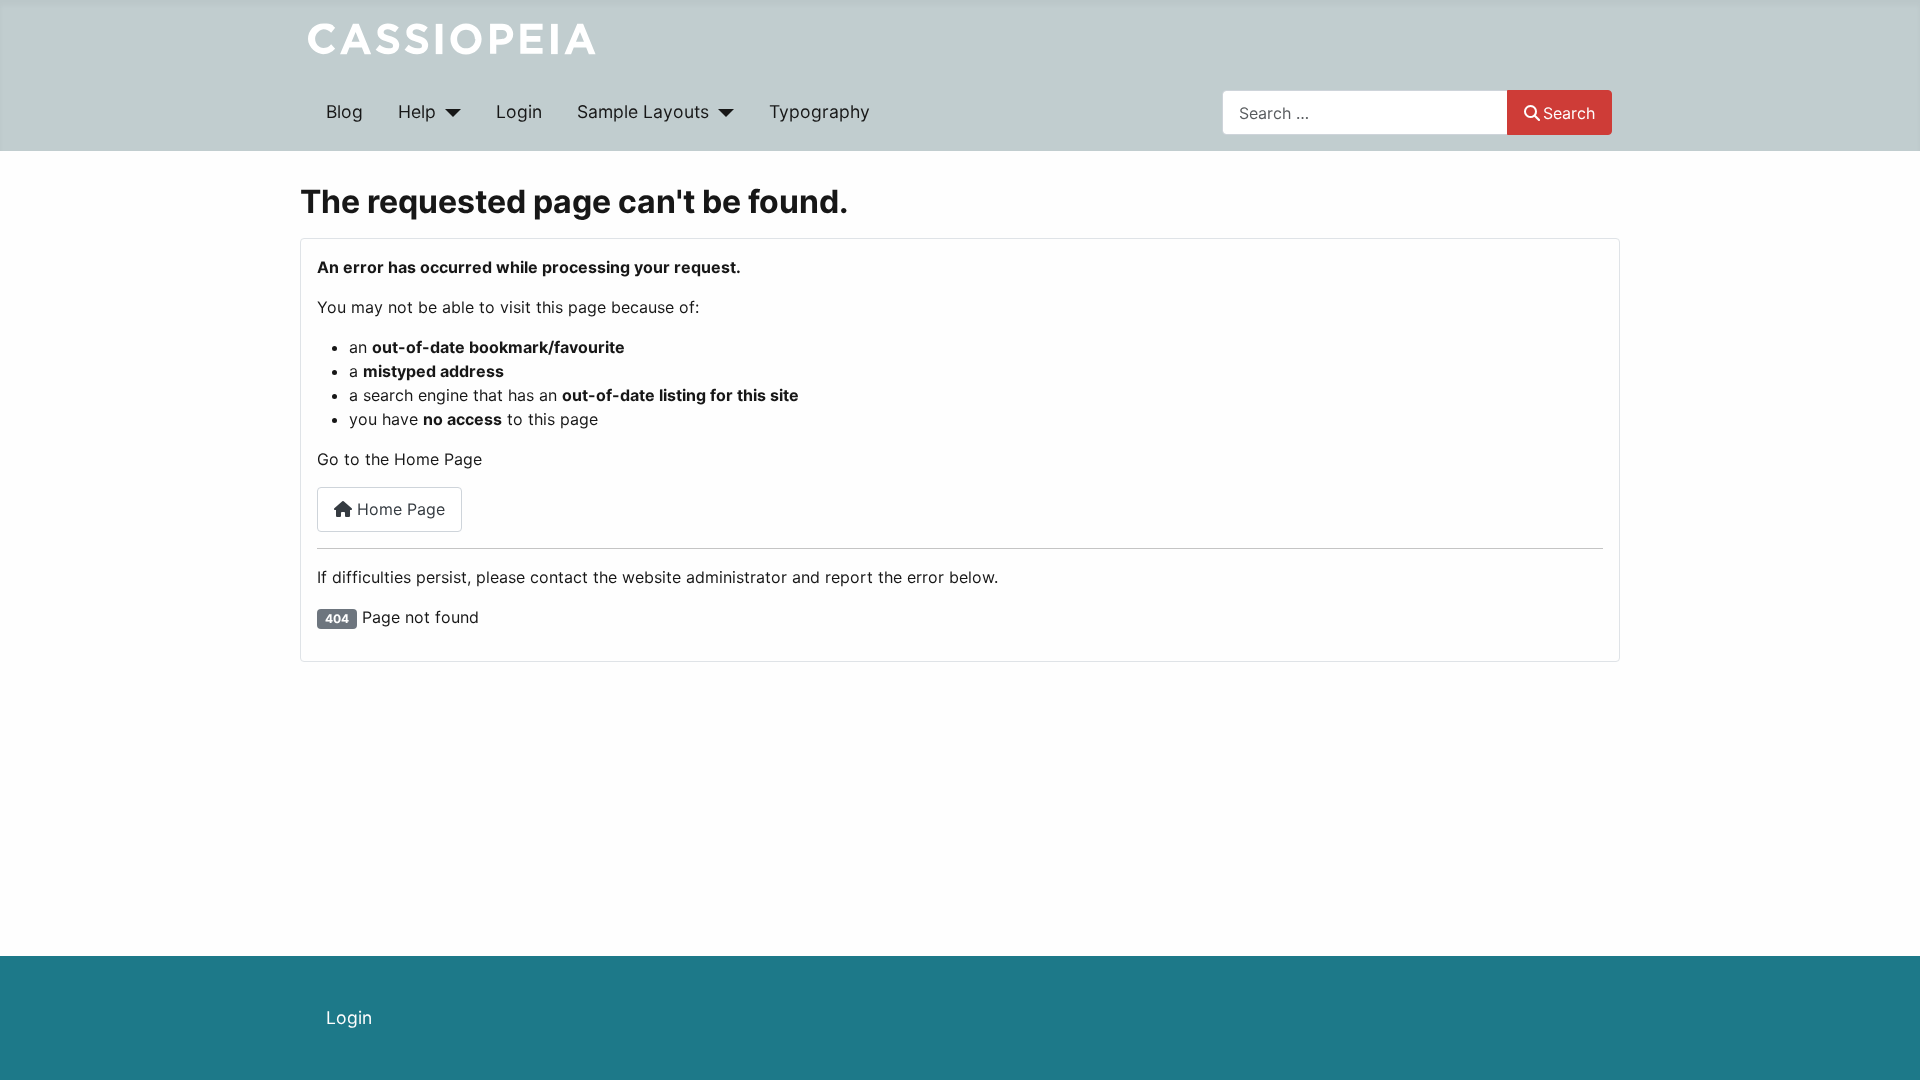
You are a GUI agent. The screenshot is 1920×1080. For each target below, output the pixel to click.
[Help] (448, 112)
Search (1569, 113)
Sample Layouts (643, 111)
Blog (344, 111)
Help (417, 111)
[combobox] (1365, 112)
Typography (819, 111)
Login (519, 111)
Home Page (398, 509)
